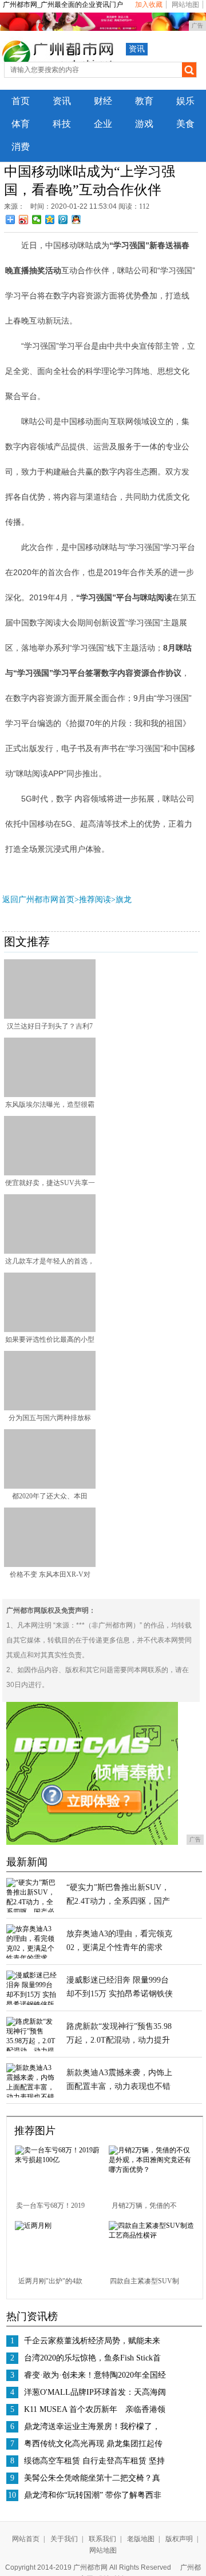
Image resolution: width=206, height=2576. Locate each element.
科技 (62, 124)
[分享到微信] (37, 220)
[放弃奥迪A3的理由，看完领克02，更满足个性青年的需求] (32, 1958)
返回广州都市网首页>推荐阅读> (59, 900)
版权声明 (179, 2539)
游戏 (144, 124)
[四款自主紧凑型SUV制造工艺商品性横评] (151, 2235)
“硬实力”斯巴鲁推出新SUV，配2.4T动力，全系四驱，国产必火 (118, 1901)
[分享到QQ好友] (76, 220)
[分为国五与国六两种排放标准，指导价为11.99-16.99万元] (50, 1408)
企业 (103, 124)
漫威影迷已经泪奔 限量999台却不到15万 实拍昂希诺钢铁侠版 (120, 1994)
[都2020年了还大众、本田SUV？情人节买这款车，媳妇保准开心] (50, 1486)
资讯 (137, 49)
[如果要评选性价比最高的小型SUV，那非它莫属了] (50, 1330)
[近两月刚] (33, 2226)
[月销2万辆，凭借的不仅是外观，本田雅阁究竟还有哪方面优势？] (151, 2170)
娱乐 (185, 101)
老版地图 (141, 2539)
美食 (185, 124)
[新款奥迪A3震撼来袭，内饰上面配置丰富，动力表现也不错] (32, 2097)
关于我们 (64, 2539)
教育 (144, 101)
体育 (21, 124)
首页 (21, 101)
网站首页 (26, 2539)
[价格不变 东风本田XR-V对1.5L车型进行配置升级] (50, 1565)
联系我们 (102, 2539)
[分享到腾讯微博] (63, 220)
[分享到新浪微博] (24, 220)
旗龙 (124, 900)
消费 (21, 147)
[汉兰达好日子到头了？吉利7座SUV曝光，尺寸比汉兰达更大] (50, 1016)
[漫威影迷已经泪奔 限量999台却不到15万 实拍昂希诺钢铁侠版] (32, 2004)
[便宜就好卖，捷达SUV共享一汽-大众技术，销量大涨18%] (50, 1173)
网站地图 (185, 5)
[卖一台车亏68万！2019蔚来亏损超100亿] (58, 2160)
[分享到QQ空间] (50, 220)
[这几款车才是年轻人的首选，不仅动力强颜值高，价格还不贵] (50, 1251)
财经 (103, 101)
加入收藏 (149, 5)
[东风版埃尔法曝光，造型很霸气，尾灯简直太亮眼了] (50, 1095)
